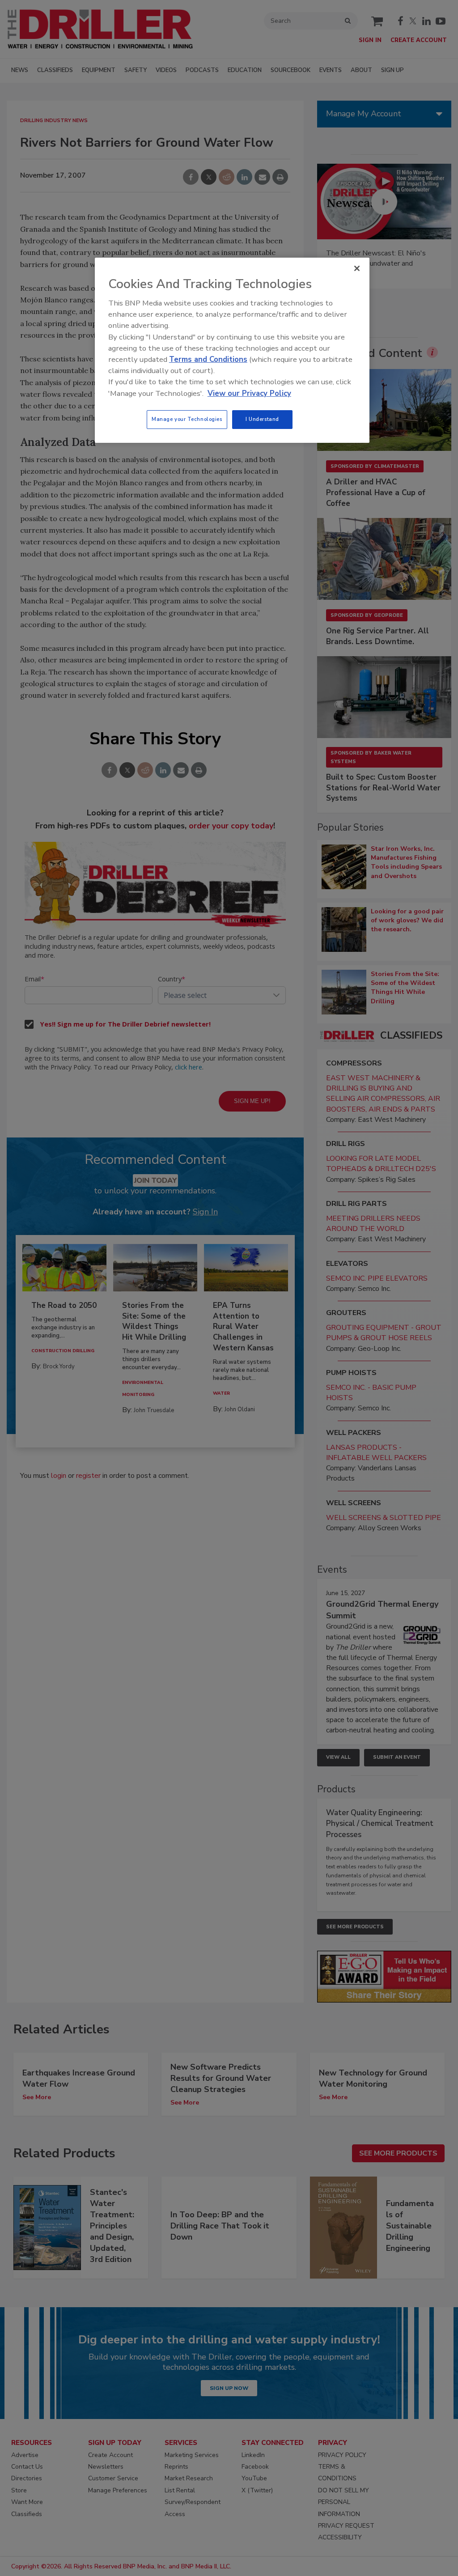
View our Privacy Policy (249, 393)
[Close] (357, 268)
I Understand (262, 419)
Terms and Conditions (208, 359)
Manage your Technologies (187, 419)
